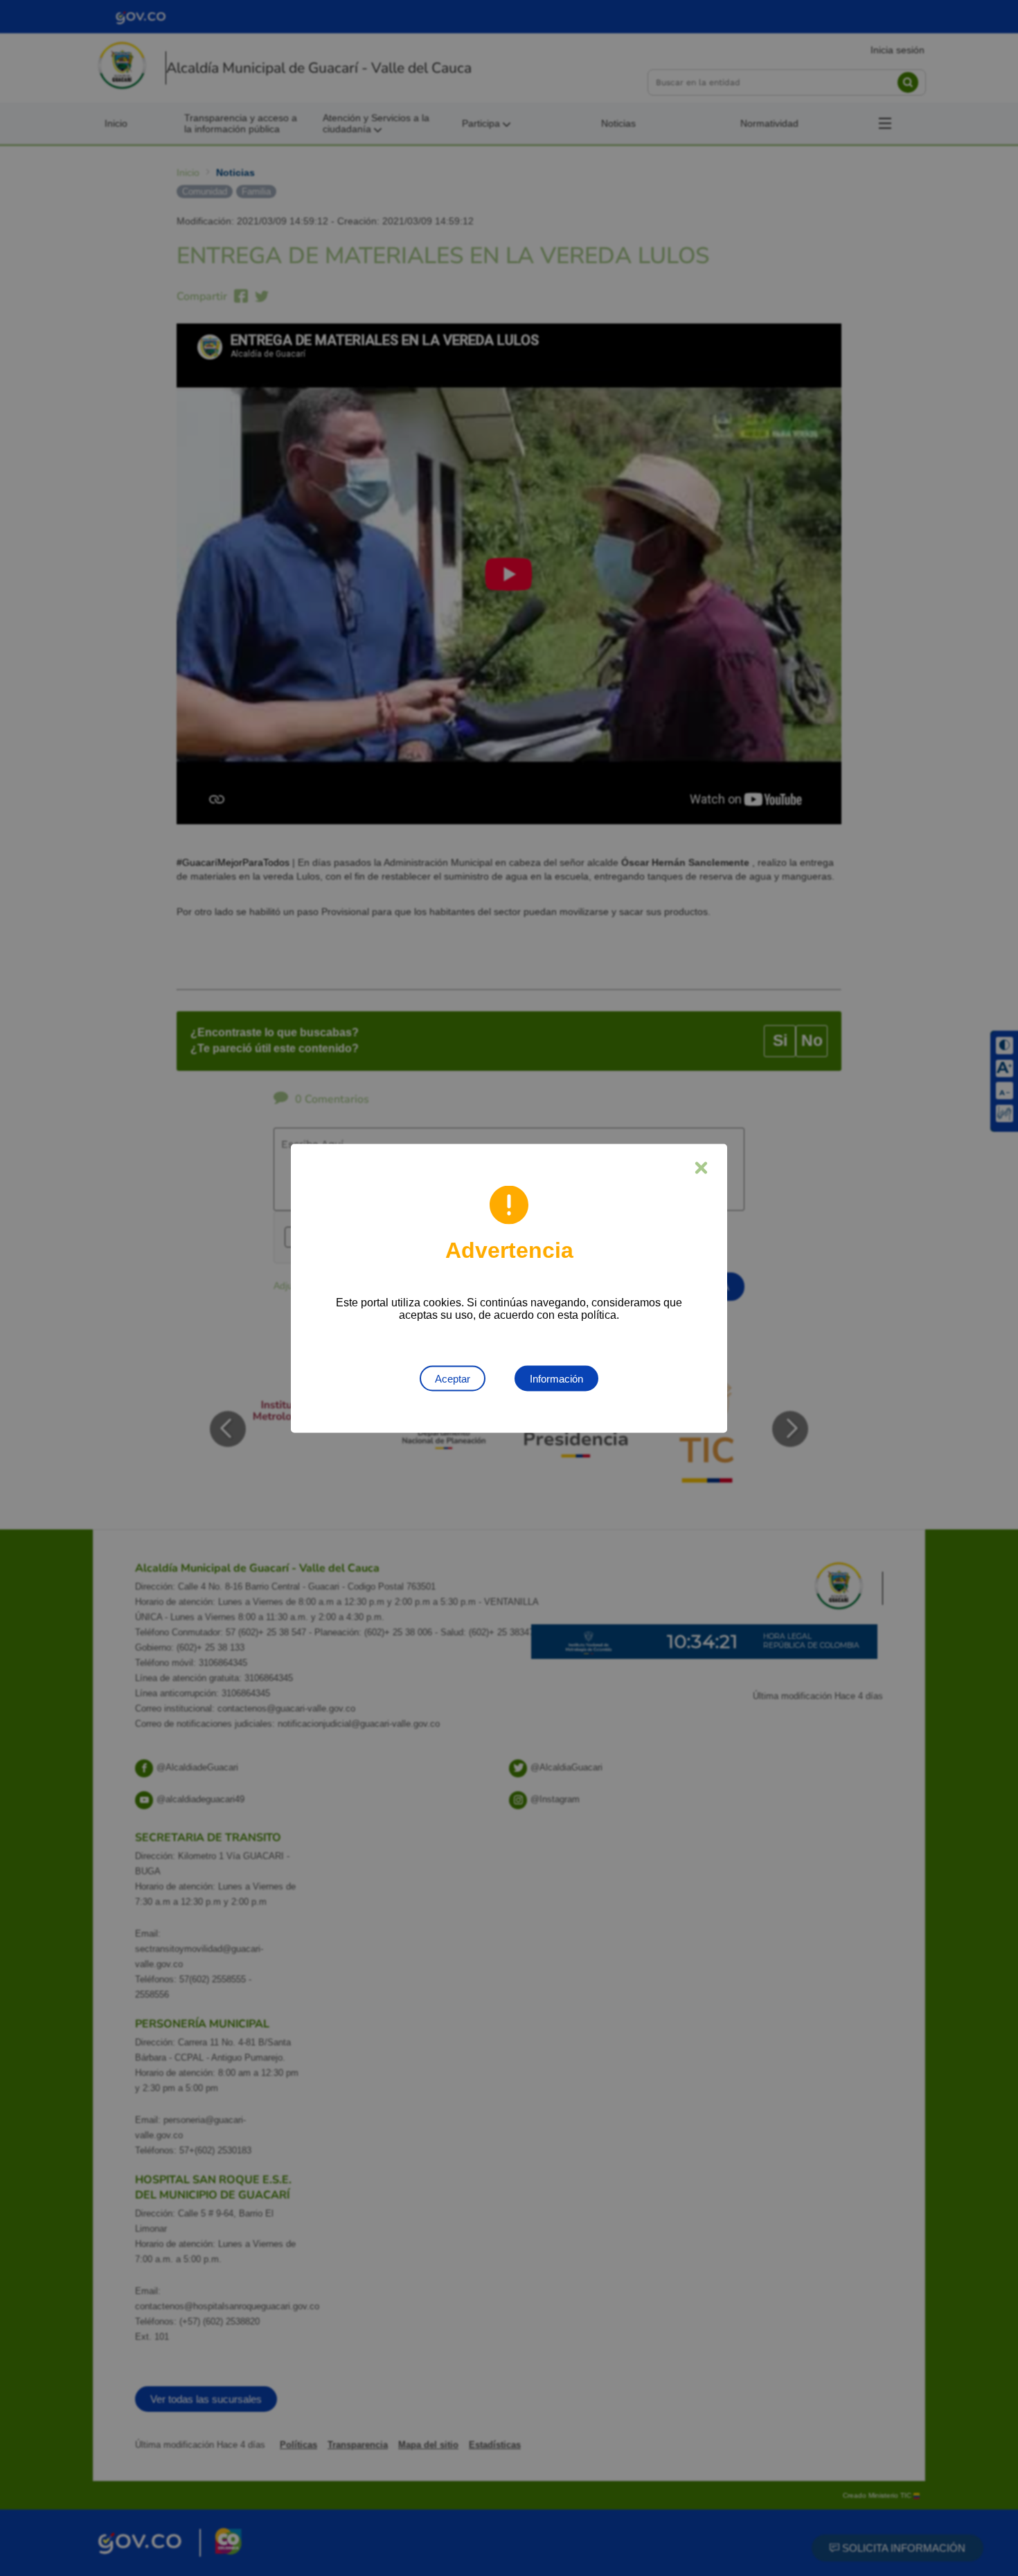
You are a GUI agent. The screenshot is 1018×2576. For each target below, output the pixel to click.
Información (556, 1378)
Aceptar (453, 1378)
